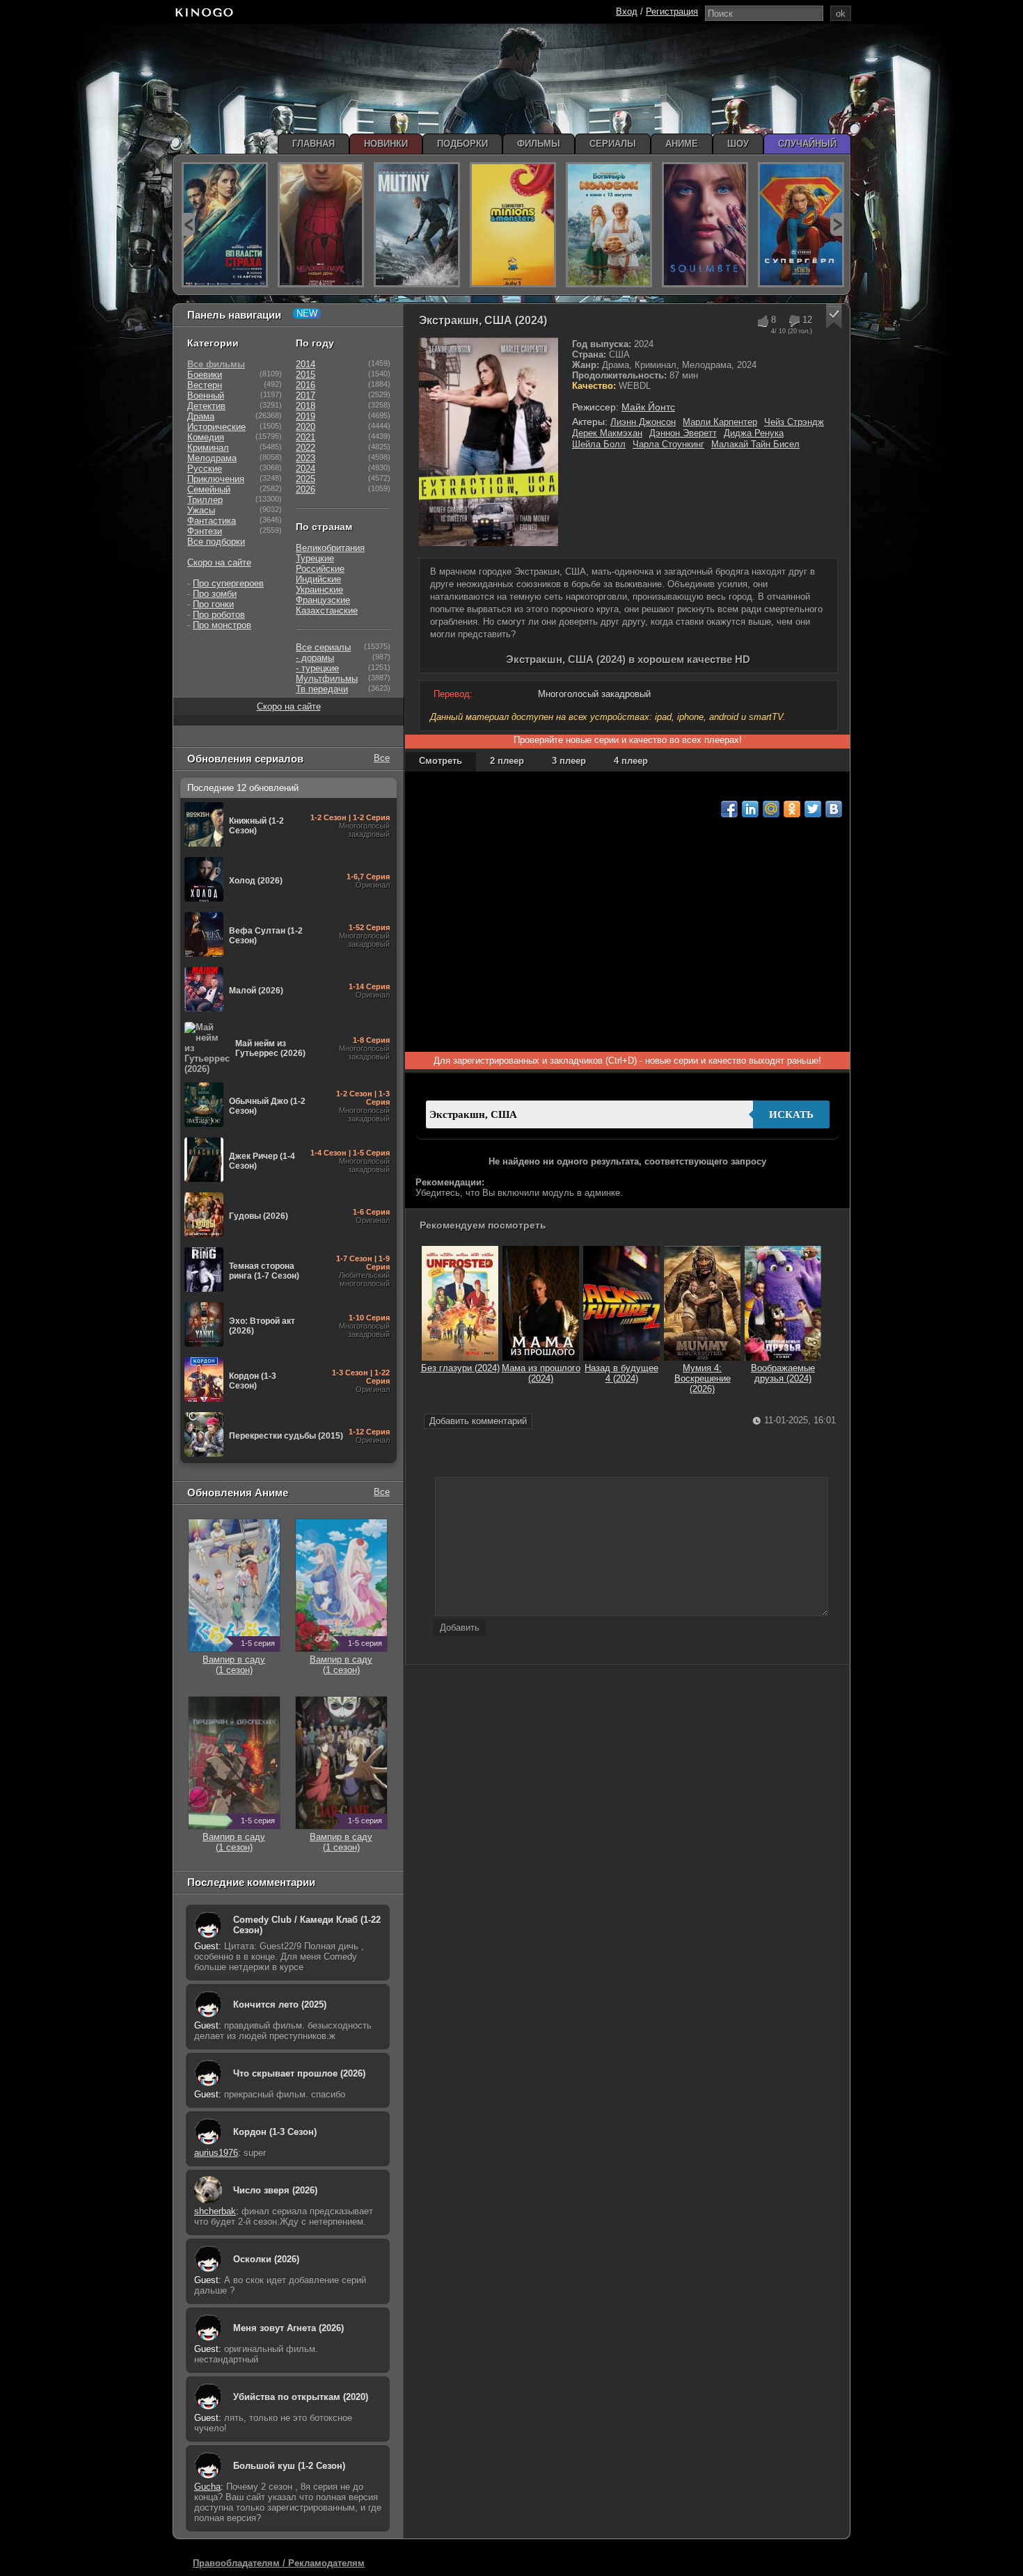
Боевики (205, 375)
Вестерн (205, 385)
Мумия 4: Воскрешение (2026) (703, 1378)
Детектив (206, 406)
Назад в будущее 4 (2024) (621, 1373)
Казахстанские (327, 610)
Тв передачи (322, 689)
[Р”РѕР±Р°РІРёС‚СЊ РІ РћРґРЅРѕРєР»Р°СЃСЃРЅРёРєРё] (792, 809)
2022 (306, 448)
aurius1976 (216, 2153)
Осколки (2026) (266, 2259)
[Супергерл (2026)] (801, 225)
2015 (306, 375)
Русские (205, 469)
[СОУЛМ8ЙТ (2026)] (705, 225)
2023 (306, 458)
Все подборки (216, 542)
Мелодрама (212, 458)
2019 (306, 416)
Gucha (207, 2487)
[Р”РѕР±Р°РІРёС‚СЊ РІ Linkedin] (750, 809)
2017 (306, 395)
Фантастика (212, 521)
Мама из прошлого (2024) (541, 1373)
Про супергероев (228, 583)
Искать (791, 1114)
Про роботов (219, 615)
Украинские (319, 590)
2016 (306, 385)
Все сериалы (323, 647)
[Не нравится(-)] (794, 321)
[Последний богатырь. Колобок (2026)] (609, 225)
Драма (201, 416)
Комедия (206, 437)
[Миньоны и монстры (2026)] (513, 225)
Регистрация (672, 11)
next (837, 224)
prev (188, 224)
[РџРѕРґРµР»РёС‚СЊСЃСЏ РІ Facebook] (729, 809)
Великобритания (330, 548)
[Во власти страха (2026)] (225, 225)
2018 (306, 406)
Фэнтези (205, 531)
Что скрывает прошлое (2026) (299, 2073)
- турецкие (317, 668)
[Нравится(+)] (762, 321)
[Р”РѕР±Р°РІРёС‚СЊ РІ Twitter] (813, 809)
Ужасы (201, 510)
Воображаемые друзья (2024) (783, 1373)
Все (382, 758)
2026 (306, 489)
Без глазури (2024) (460, 1368)
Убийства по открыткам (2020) (301, 2397)
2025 (306, 479)
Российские (320, 569)
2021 (306, 437)
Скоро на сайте (219, 562)
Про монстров (222, 625)
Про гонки (213, 604)
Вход (627, 11)
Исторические (216, 427)
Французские (323, 600)
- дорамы (315, 658)
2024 (306, 469)
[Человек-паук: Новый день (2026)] (321, 225)
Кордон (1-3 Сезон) (275, 2132)
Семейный (209, 489)
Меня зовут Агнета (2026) (288, 2328)
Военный (206, 395)
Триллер (205, 500)
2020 (306, 427)
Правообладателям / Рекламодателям (279, 2563)
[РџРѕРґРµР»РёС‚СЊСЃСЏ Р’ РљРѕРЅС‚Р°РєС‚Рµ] (834, 809)
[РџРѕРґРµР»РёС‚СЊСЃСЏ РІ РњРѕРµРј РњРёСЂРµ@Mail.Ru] (771, 809)
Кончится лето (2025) (280, 2005)
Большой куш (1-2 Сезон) (289, 2466)
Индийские (318, 579)
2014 (306, 364)
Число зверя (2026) (275, 2190)
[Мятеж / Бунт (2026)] (417, 225)
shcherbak (215, 2211)
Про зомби (215, 594)
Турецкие (315, 558)
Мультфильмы (327, 679)
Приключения (216, 479)
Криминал (208, 448)
